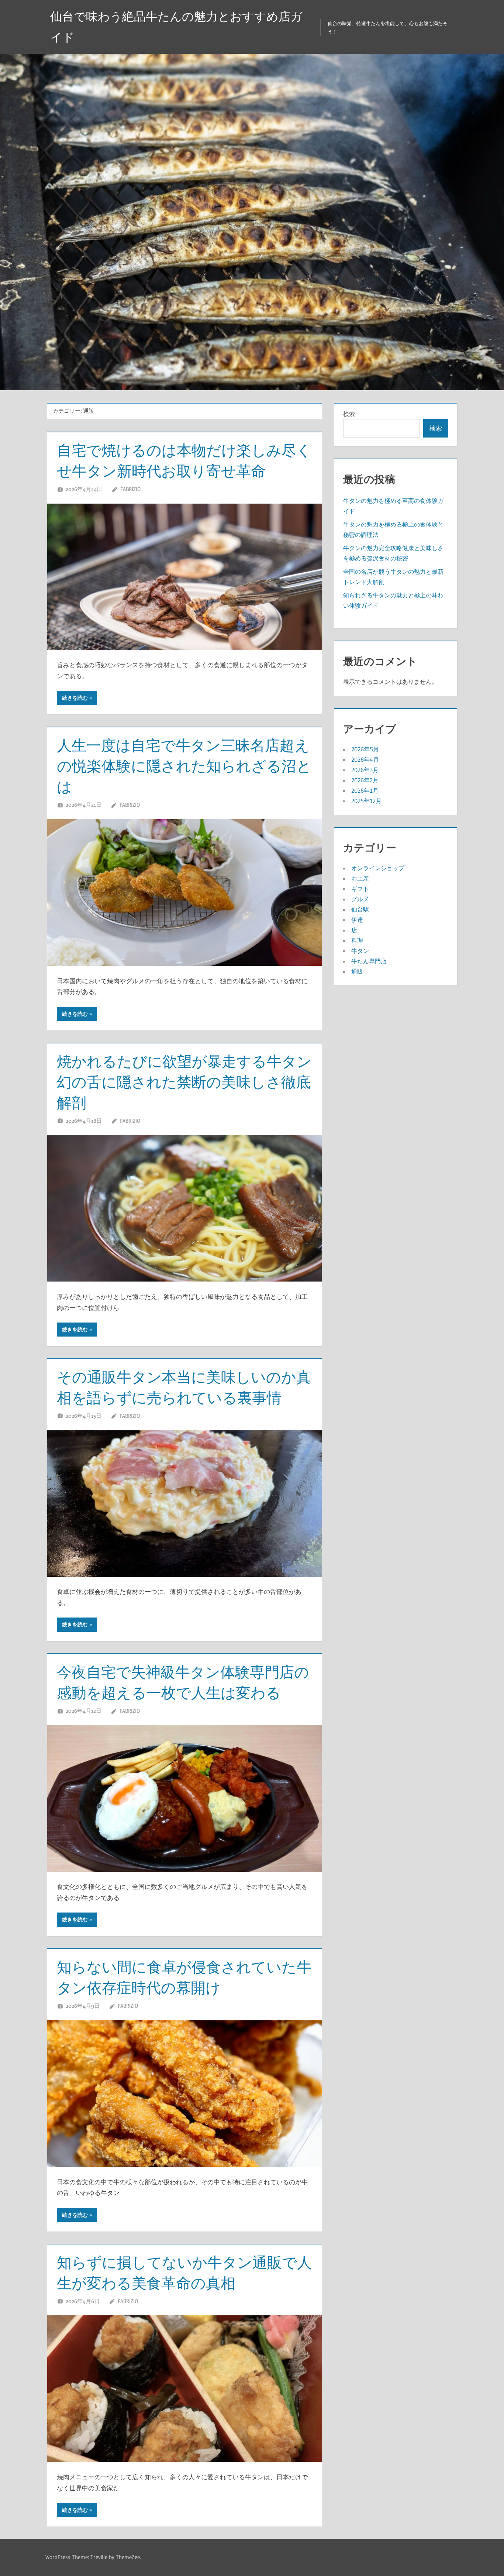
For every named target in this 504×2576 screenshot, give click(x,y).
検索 (349, 414)
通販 (357, 971)
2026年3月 (365, 770)
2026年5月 (365, 749)
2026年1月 (365, 790)
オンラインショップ (378, 868)
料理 (357, 940)
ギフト (360, 889)
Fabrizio (130, 489)
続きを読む (75, 698)
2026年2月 (365, 780)
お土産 (360, 878)
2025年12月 (366, 801)
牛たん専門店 (369, 961)
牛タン (360, 951)
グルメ (360, 899)
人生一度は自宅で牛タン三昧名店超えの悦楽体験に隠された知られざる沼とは (184, 766)
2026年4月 (365, 759)
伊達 (357, 920)
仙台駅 (360, 909)
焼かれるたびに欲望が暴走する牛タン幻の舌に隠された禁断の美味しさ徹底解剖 (184, 1082)
